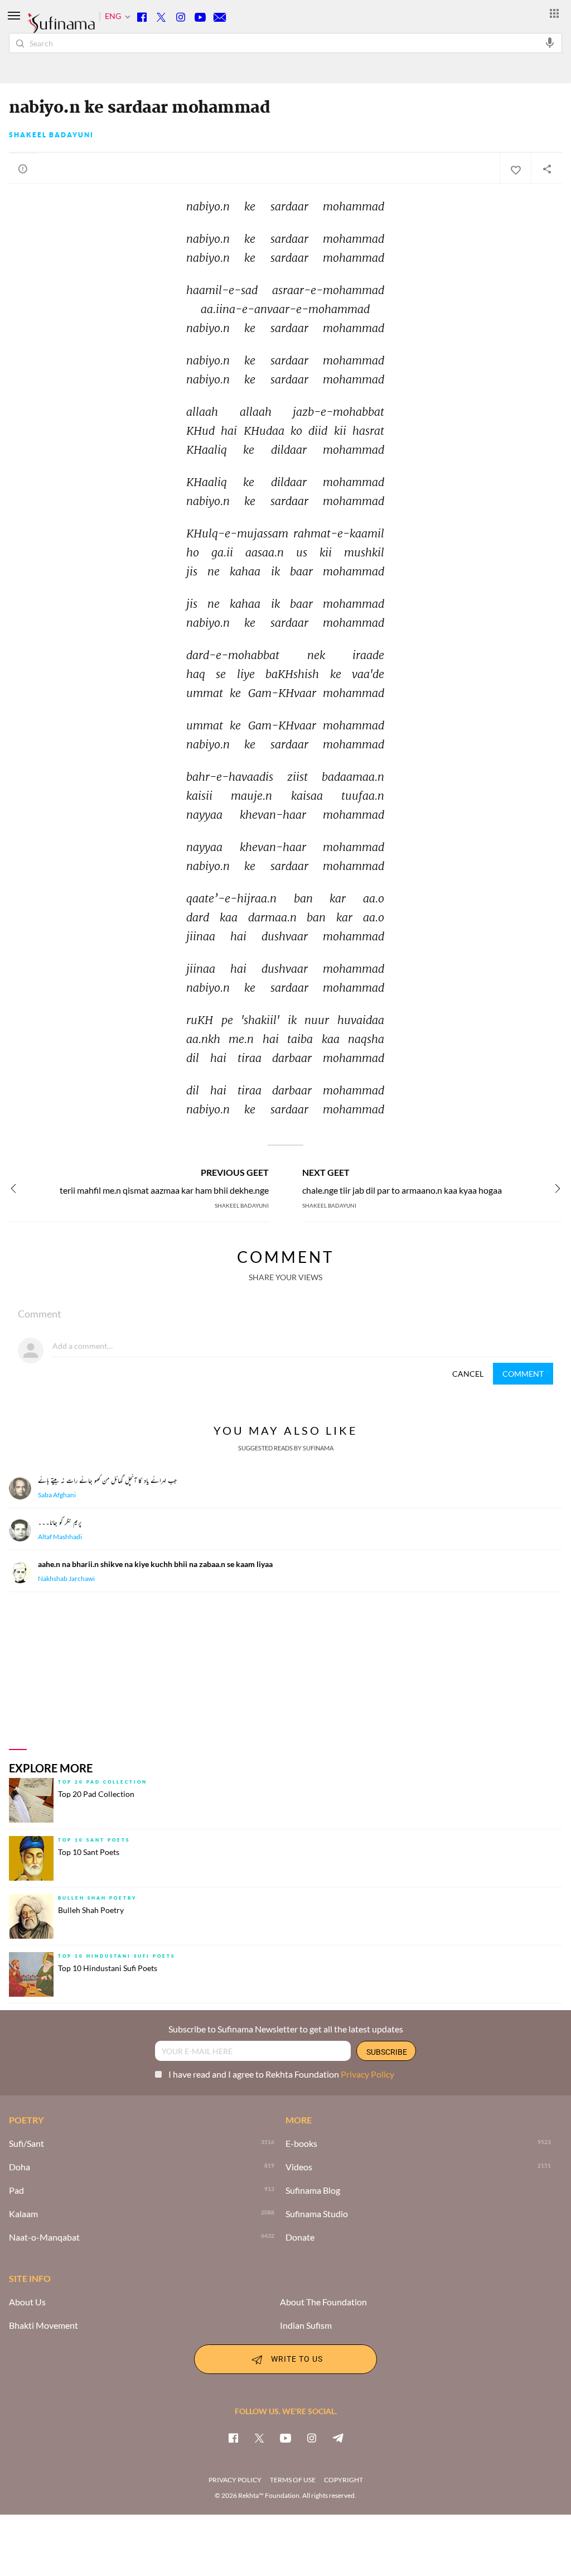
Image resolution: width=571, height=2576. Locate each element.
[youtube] (285, 2438)
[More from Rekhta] (554, 13)
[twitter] (259, 2438)
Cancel (468, 1374)
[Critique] (23, 169)
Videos (299, 2167)
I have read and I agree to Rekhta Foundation (281, 2074)
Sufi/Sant (26, 2144)
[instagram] (312, 2438)
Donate (300, 2237)
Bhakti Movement (43, 2325)
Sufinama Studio (317, 2214)
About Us (27, 2302)
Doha (20, 2167)
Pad (16, 2190)
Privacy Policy (367, 2074)
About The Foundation (323, 2302)
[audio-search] (550, 42)
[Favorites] (515, 169)
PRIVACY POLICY (235, 2480)
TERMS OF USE (293, 2480)
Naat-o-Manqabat (44, 2237)
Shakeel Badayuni (51, 135)
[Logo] (61, 28)
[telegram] (338, 2438)
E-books (301, 2144)
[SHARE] (546, 169)
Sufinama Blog (313, 2190)
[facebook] (233, 2438)
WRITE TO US (297, 2358)
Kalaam (23, 2214)
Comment (523, 1374)
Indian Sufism (306, 2325)
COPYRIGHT (343, 2480)
